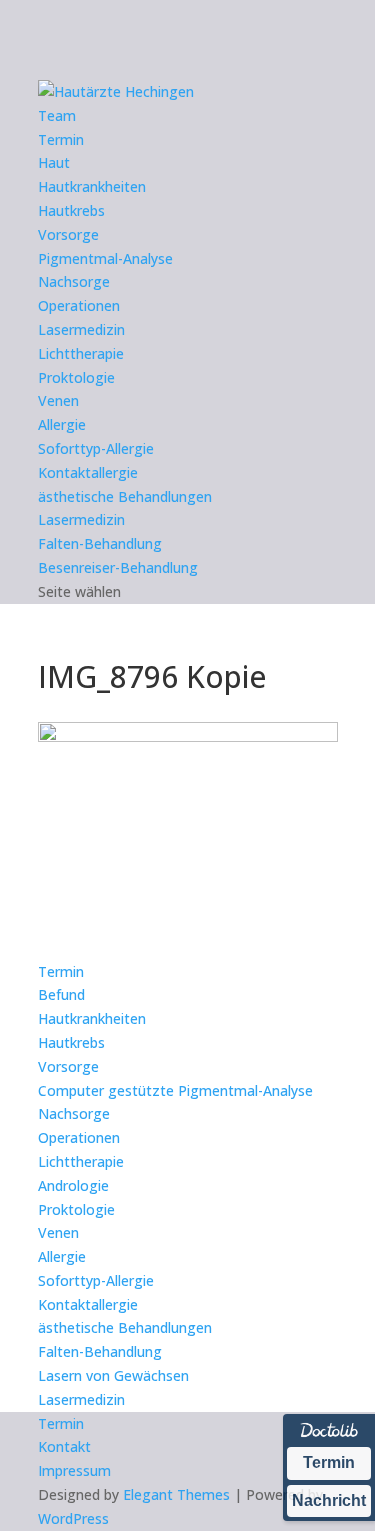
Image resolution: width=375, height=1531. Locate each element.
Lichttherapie (81, 353)
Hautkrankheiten (92, 186)
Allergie (62, 424)
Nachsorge (74, 281)
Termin (61, 139)
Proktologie (76, 377)
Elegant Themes (176, 1494)
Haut (54, 162)
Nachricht (329, 1500)
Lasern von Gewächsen (113, 1375)
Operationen (79, 305)
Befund (61, 994)
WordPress (73, 1518)
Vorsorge (68, 234)
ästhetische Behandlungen (125, 496)
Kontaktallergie (88, 472)
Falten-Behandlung (100, 543)
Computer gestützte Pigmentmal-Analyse (175, 1090)
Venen (58, 400)
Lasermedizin (81, 329)
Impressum (74, 1470)
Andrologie (73, 1185)
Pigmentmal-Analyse (105, 258)
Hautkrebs (71, 210)
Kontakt (64, 1446)
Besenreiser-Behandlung (118, 567)
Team (57, 115)
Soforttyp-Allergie (96, 448)
